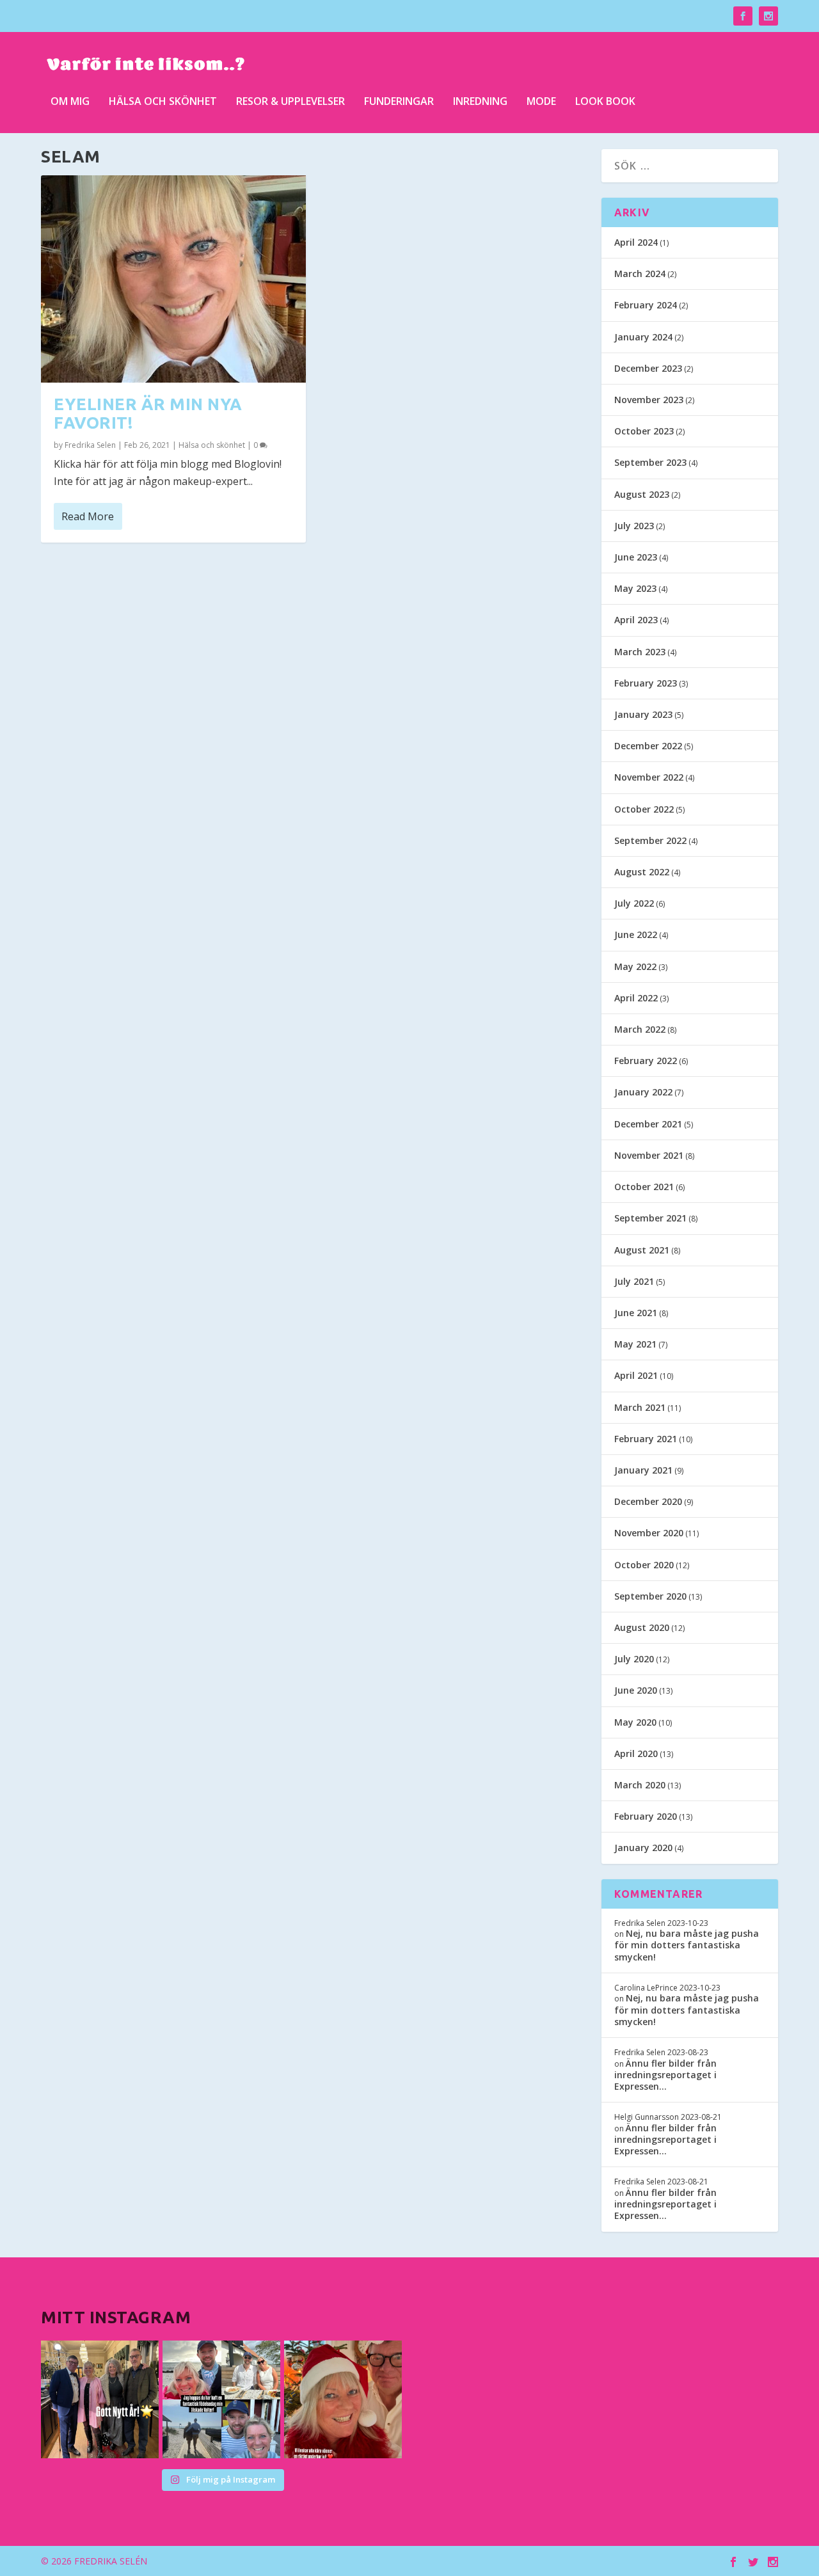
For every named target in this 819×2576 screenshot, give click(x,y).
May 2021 (635, 1344)
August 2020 (642, 1627)
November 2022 (649, 777)
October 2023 (644, 431)
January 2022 (643, 1092)
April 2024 (636, 242)
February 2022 (646, 1061)
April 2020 (636, 1753)
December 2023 (648, 368)
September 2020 (650, 1596)
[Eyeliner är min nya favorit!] (173, 279)
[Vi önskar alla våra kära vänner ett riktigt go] (100, 2399)
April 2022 (636, 998)
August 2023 (642, 494)
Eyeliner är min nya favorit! (148, 413)
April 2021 (636, 1375)
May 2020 (635, 1722)
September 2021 (650, 1218)
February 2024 (646, 305)
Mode (541, 102)
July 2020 (634, 1659)
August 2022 (642, 872)
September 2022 (650, 840)
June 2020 (636, 1690)
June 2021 (636, 1313)
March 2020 (640, 1785)
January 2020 (643, 1848)
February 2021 (646, 1439)
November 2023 (649, 400)
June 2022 (636, 934)
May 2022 (635, 966)
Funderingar (399, 102)
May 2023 (635, 588)
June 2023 (636, 557)
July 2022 (634, 903)
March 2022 (640, 1029)
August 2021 (642, 1250)
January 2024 (643, 337)
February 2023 (646, 683)
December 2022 (648, 746)
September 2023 (650, 462)
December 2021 (648, 1124)
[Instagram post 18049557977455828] (343, 2399)
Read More (88, 516)
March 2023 (640, 652)
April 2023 (636, 620)
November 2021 (649, 1155)
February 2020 (646, 1816)
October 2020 (644, 1565)
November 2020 (649, 1533)
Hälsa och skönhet (163, 102)
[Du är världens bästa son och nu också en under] (221, 2399)
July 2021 (634, 1281)
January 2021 (643, 1470)
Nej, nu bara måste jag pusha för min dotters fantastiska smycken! (687, 1945)
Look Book (605, 102)
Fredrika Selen (90, 445)
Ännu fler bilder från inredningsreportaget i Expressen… (665, 2075)
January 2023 (643, 714)
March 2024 (640, 274)
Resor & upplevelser (290, 102)
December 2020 (648, 1501)
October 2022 (644, 809)
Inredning (480, 102)
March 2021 (640, 1407)
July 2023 (634, 526)
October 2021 (644, 1187)
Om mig (70, 102)
